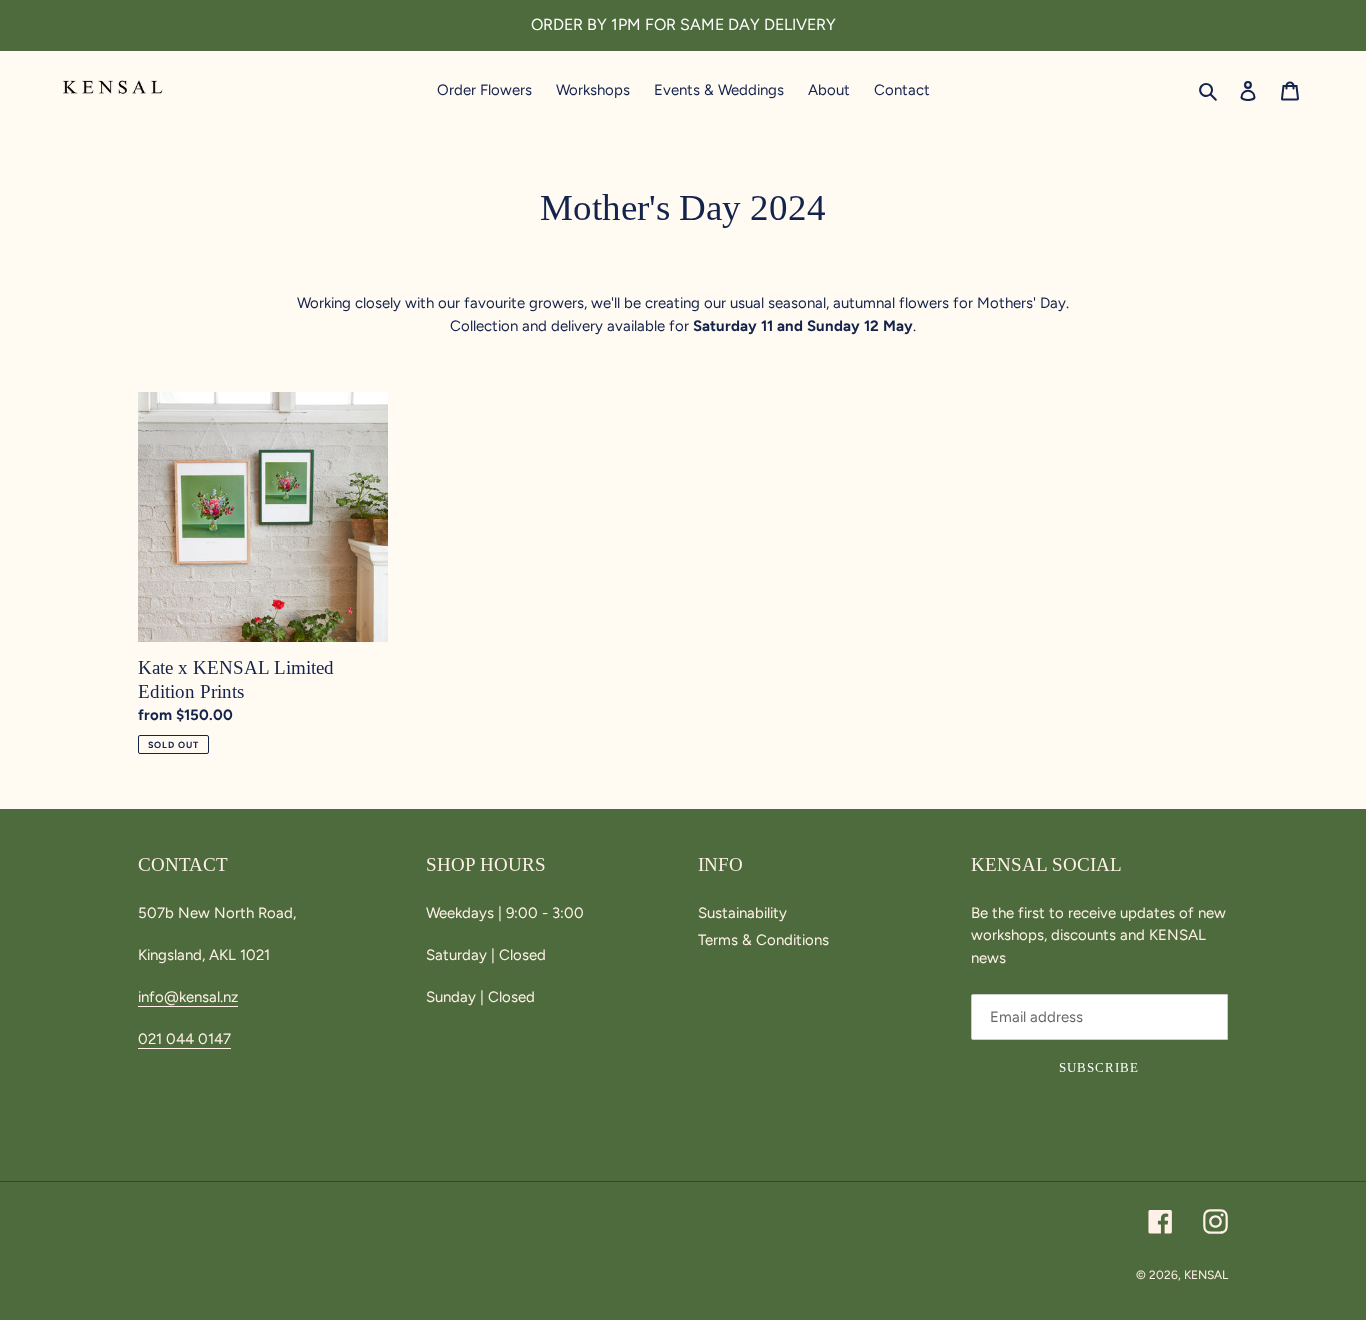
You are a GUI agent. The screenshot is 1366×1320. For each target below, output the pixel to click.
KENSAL (1206, 1275)
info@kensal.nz (188, 997)
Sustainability (742, 913)
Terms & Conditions (763, 940)
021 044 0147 (184, 1039)
